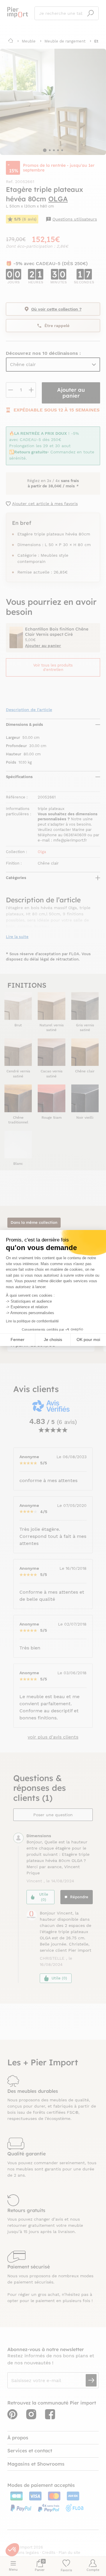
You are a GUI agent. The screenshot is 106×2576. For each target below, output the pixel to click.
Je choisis (53, 1340)
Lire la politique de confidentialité (32, 1321)
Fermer (18, 1340)
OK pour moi (88, 1340)
